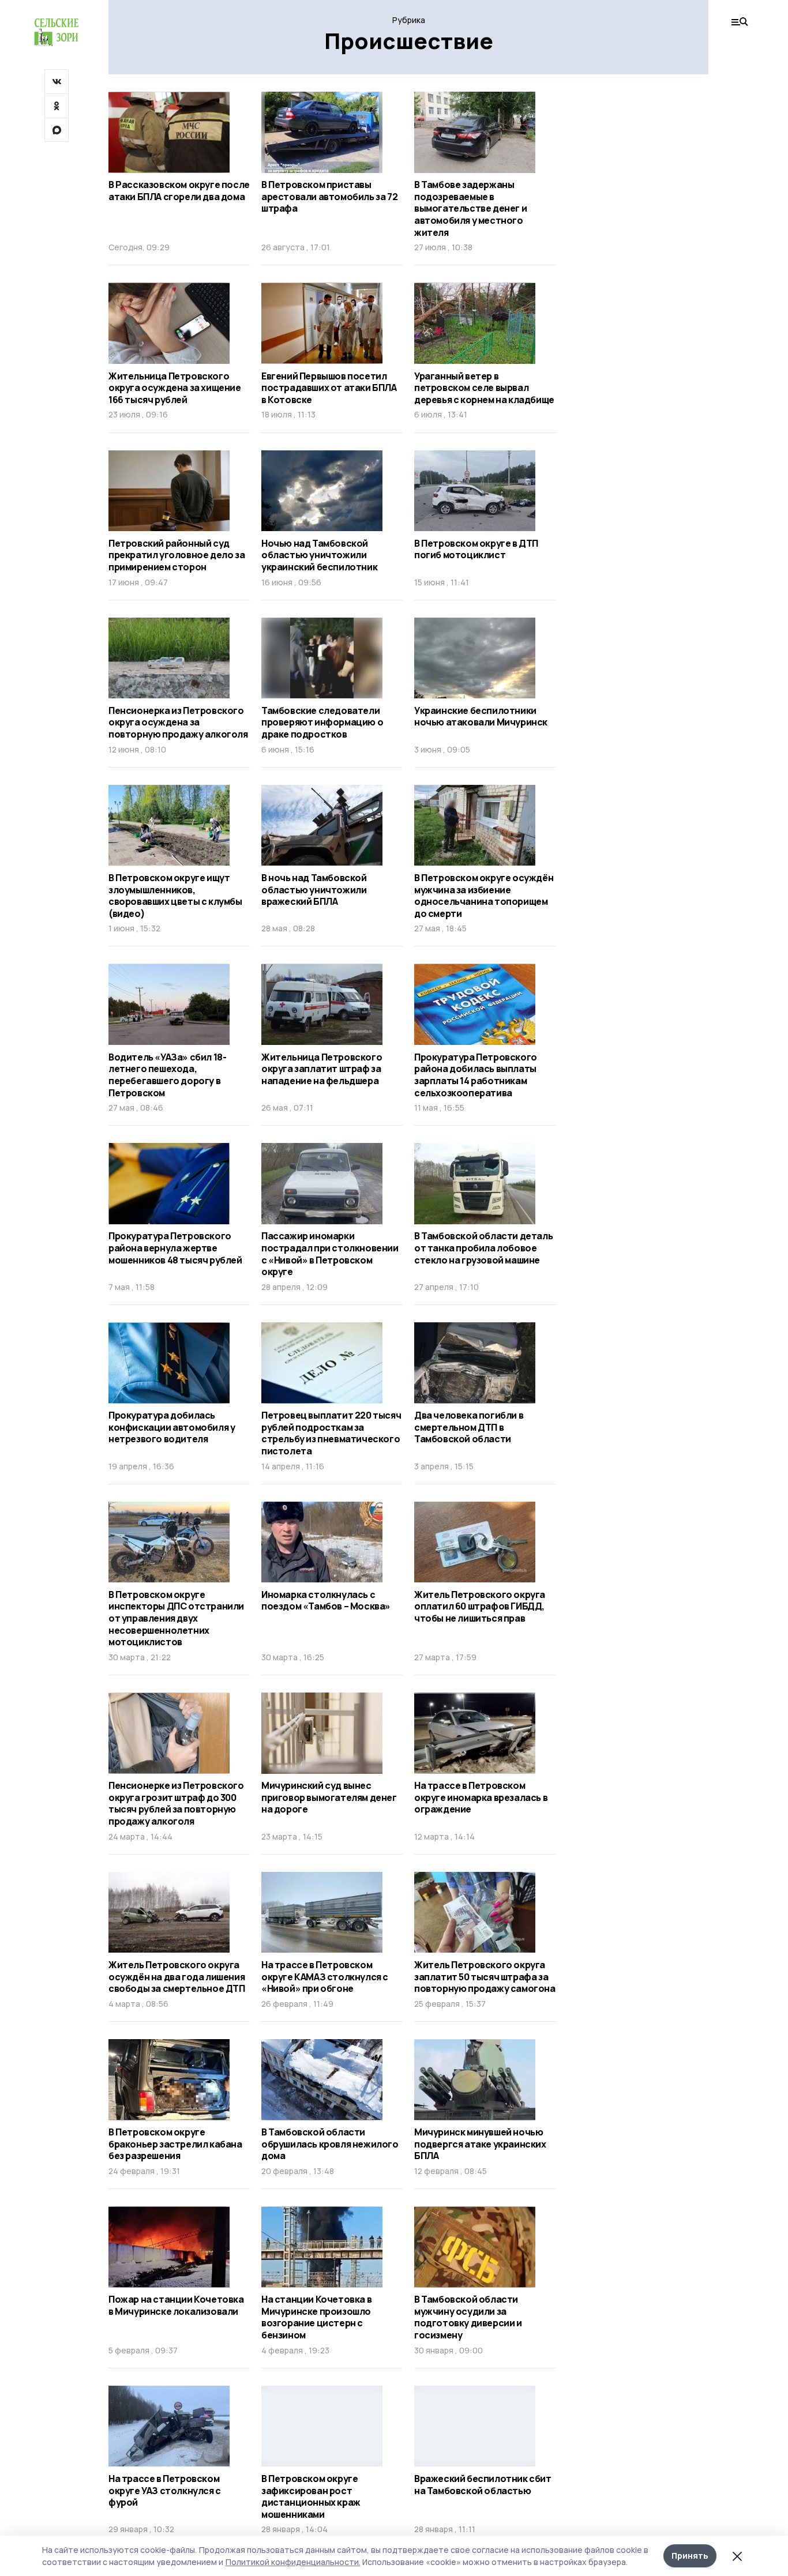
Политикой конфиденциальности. (293, 2562)
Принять (690, 2556)
